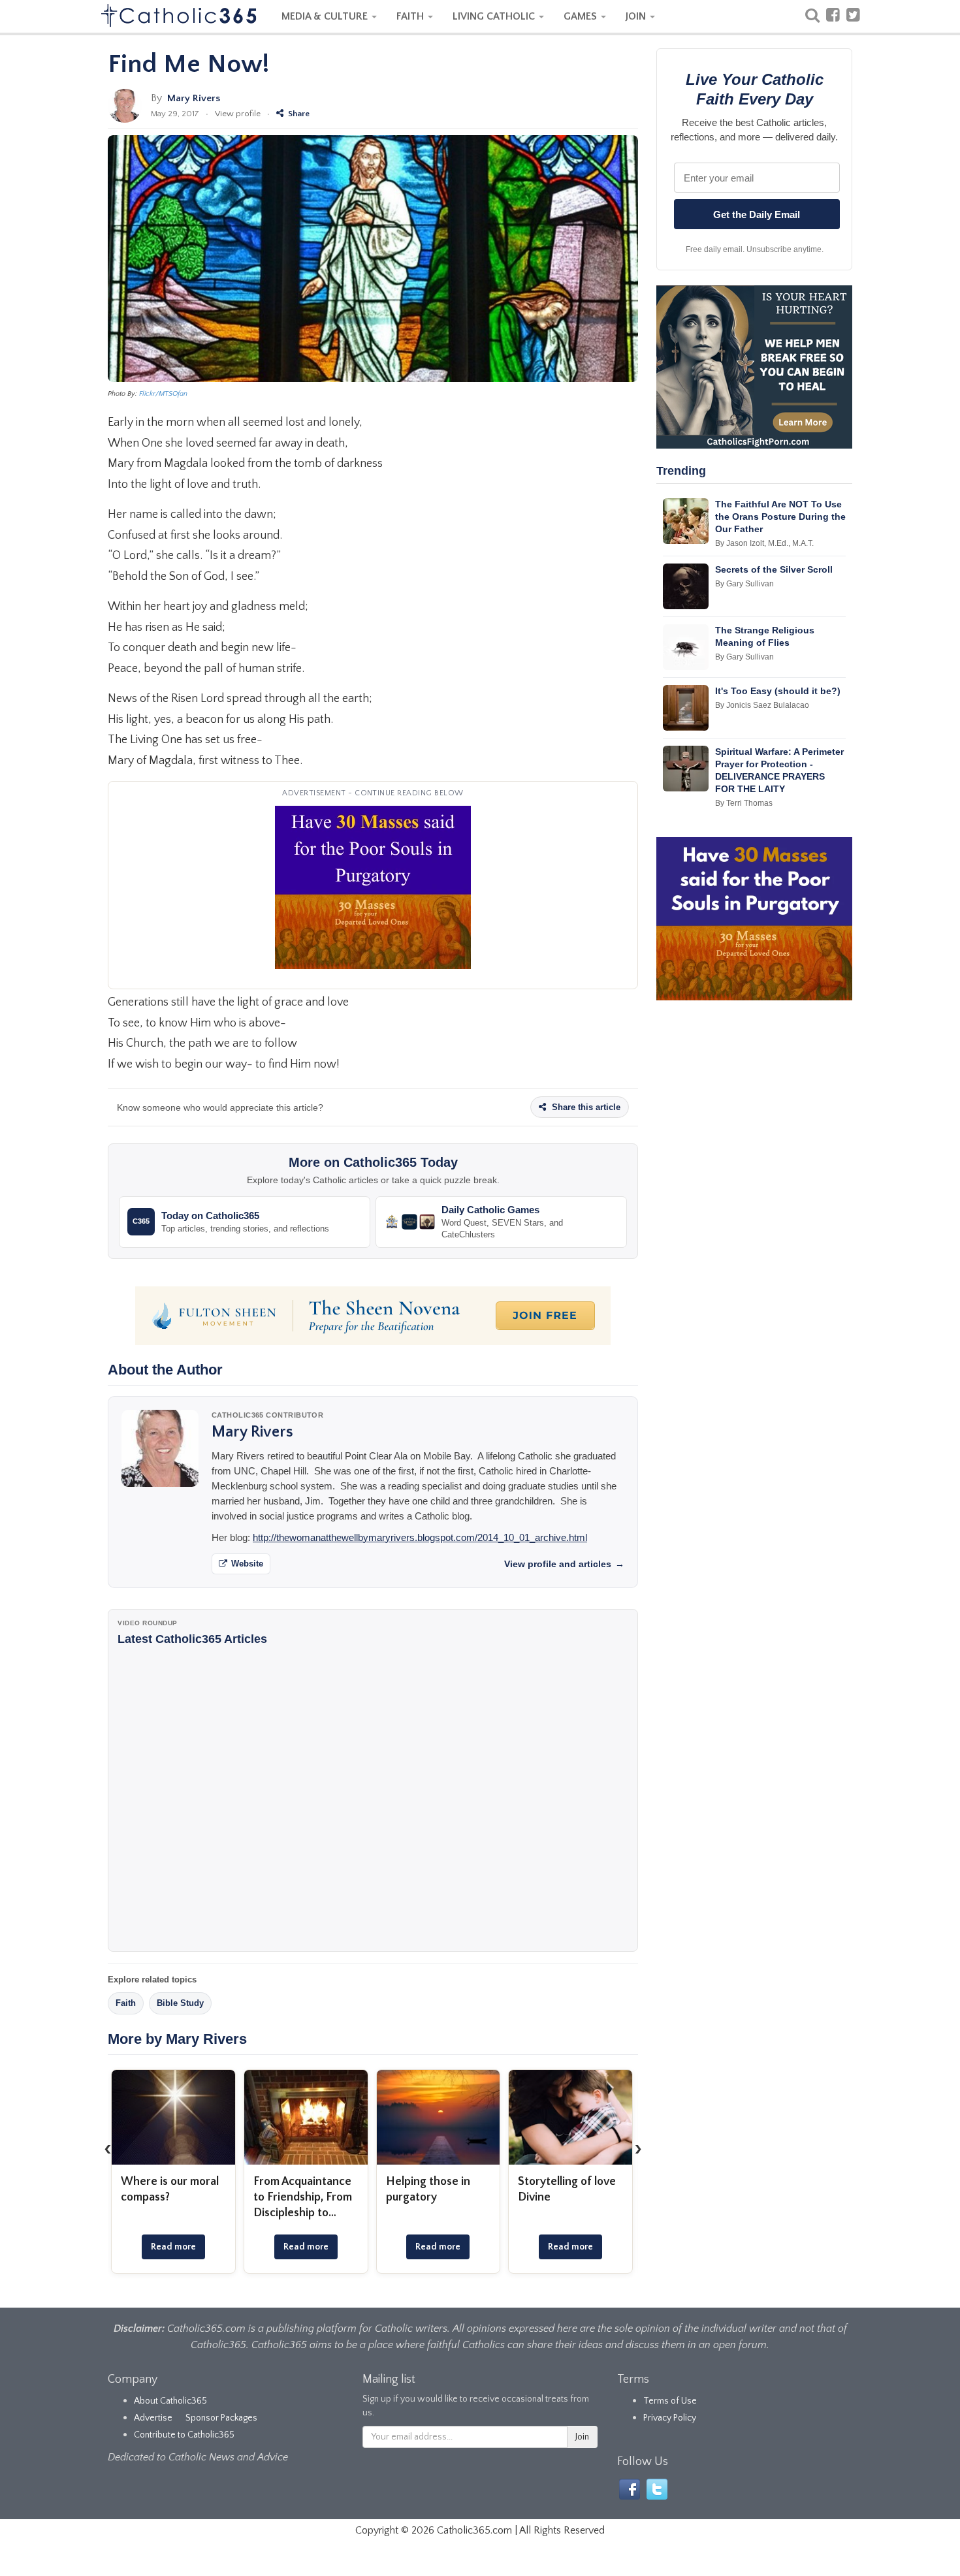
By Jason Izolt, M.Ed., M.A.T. (764, 543)
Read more (173, 2247)
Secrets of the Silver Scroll (774, 569)
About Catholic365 (170, 2401)
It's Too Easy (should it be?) (778, 691)
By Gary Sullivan (744, 584)
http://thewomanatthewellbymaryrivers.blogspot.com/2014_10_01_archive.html (420, 1537)
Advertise (153, 2418)
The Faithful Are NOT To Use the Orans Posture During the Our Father (780, 517)
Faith (126, 2003)
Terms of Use (670, 2401)
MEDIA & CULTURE (326, 16)
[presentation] (108, 2149)
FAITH (411, 16)
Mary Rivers (194, 98)
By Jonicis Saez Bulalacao (762, 705)
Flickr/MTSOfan (163, 394)
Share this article (585, 1107)
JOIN (637, 16)
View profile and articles (564, 1564)
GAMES (582, 16)
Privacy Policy (670, 2418)
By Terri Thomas (744, 803)
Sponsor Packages (221, 2418)
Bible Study (180, 2003)
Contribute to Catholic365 (184, 2435)
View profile (238, 114)
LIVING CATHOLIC (495, 16)
